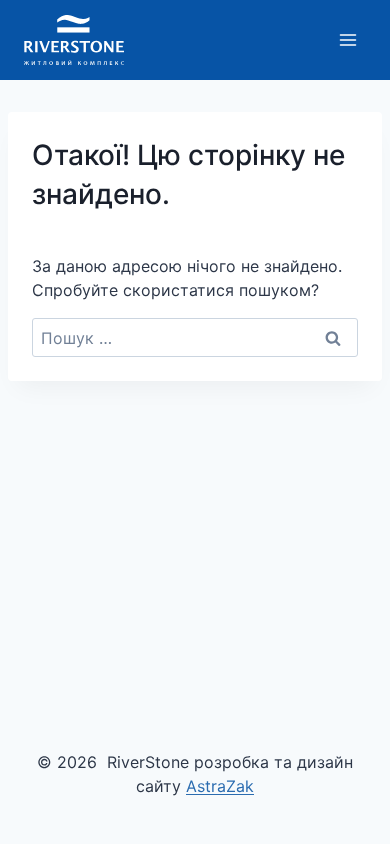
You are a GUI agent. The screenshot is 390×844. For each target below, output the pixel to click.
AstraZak (220, 786)
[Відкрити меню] (347, 39)
